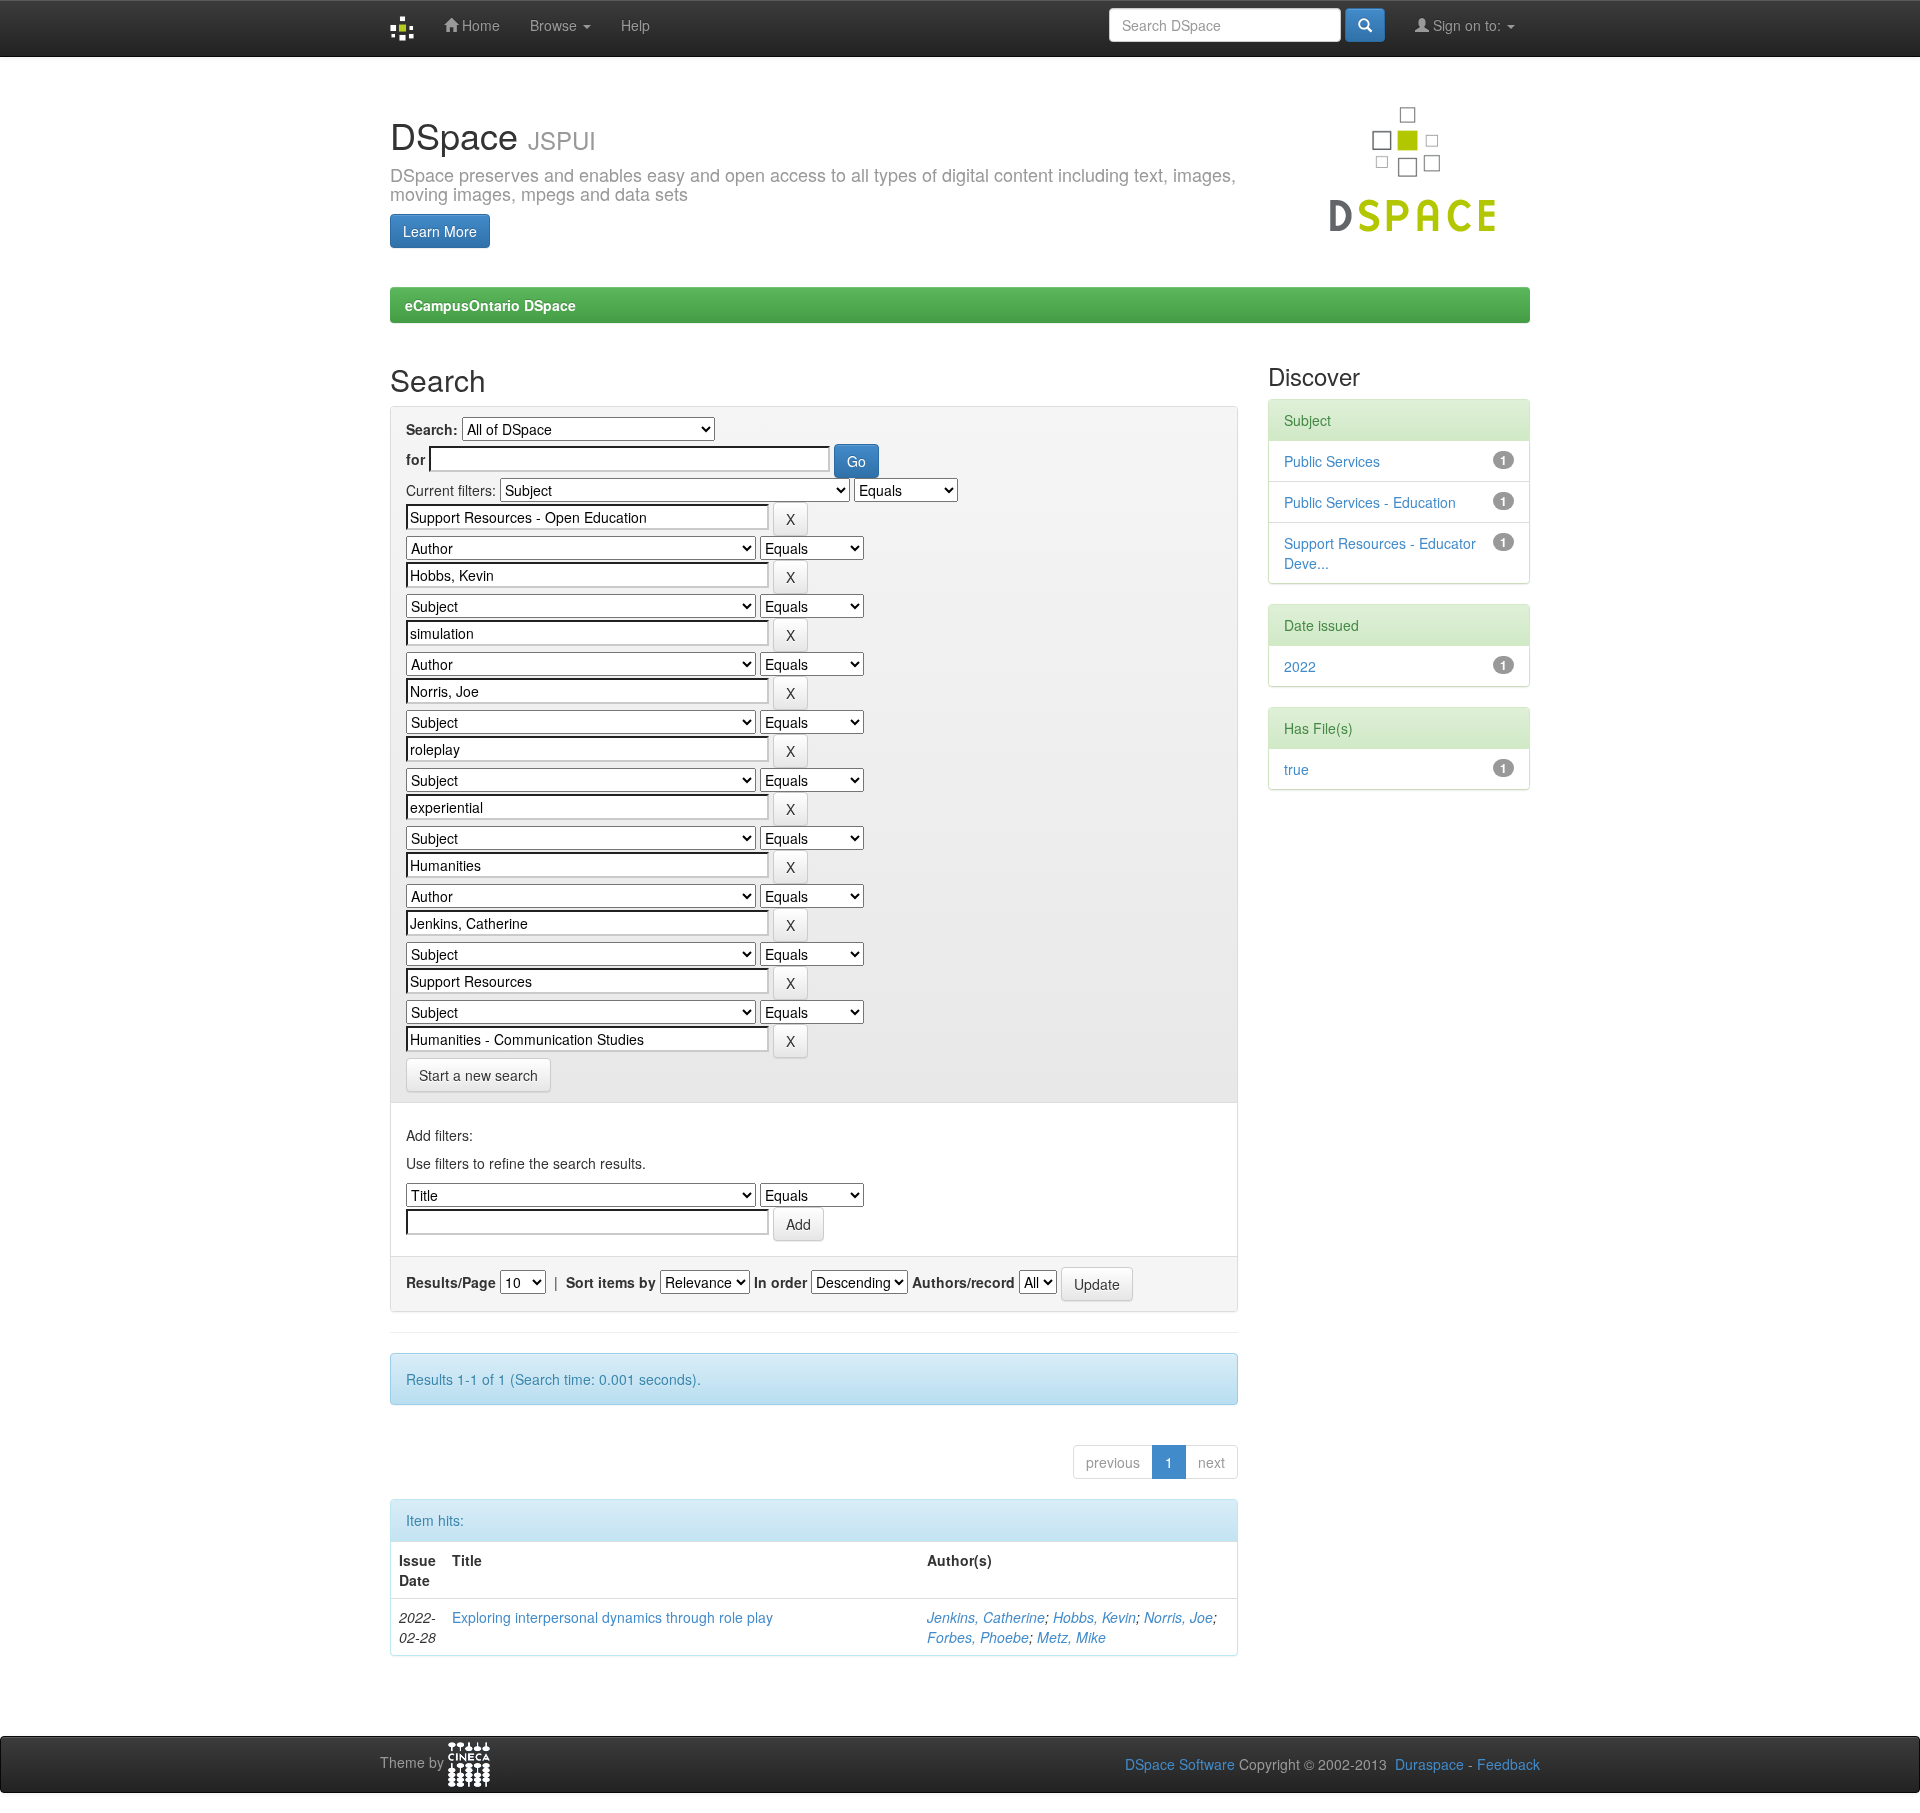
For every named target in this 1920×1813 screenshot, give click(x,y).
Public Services (1332, 461)
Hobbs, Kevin (1094, 1617)
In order (780, 1282)
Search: (432, 429)
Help (635, 25)
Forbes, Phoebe (978, 1637)
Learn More (440, 231)
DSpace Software (1180, 1764)
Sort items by (611, 1282)
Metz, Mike (1071, 1637)
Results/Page (451, 1282)
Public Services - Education (1370, 502)
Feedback (1508, 1764)
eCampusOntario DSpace (490, 305)
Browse (555, 25)
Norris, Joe (1178, 1617)
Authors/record (963, 1282)
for (415, 459)
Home (479, 25)
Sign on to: (1467, 25)
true (1296, 769)
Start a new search (478, 1075)
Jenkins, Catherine (986, 1617)
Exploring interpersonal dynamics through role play (612, 1617)
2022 (1300, 666)
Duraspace (1429, 1764)
